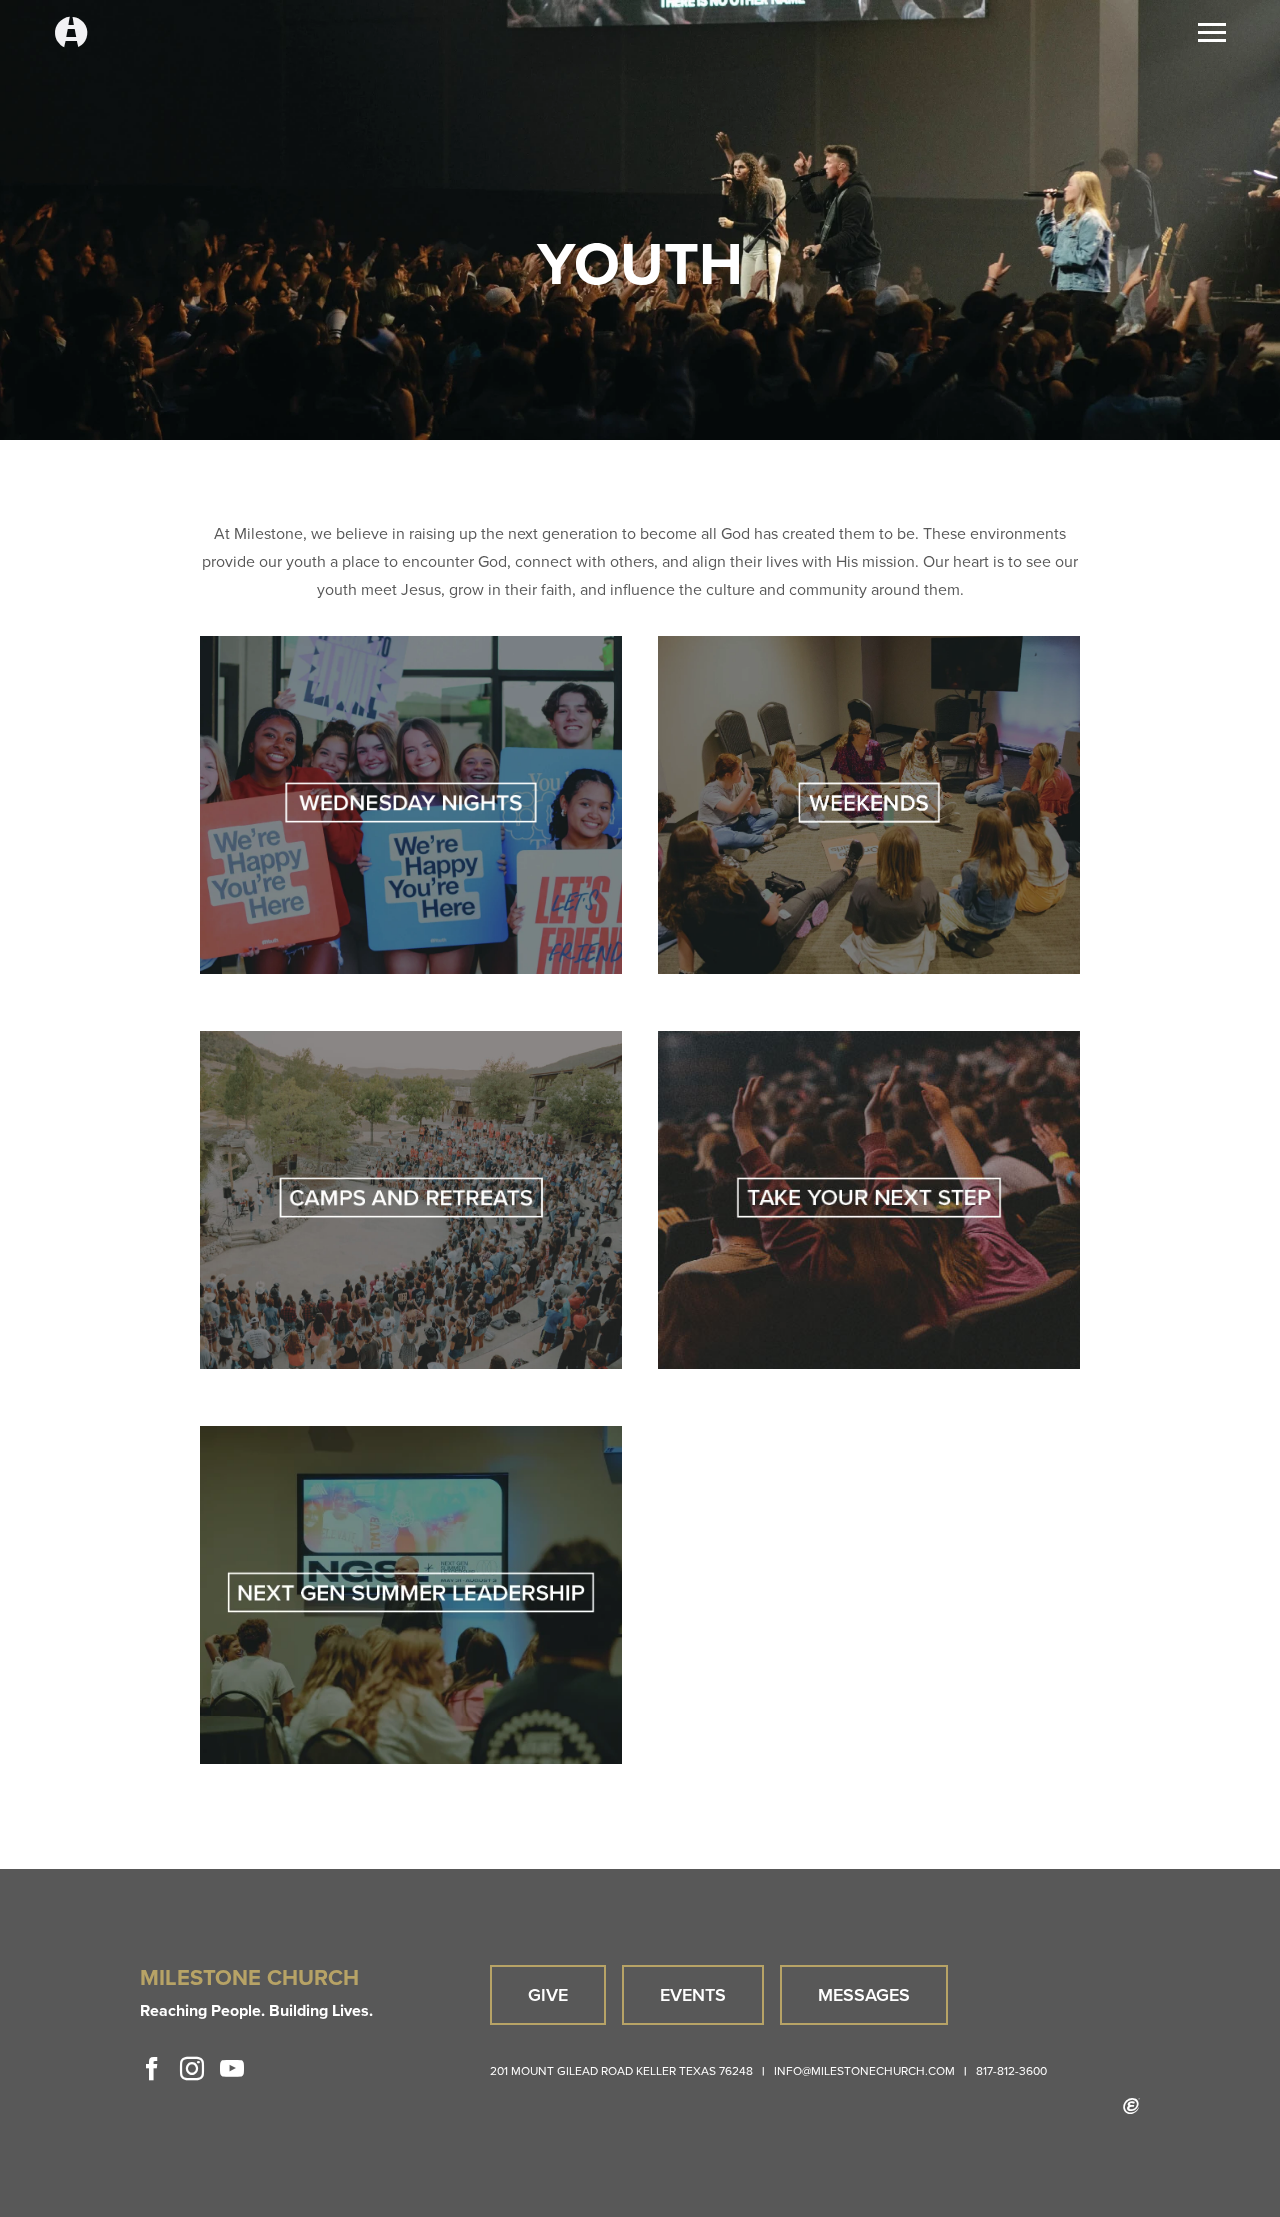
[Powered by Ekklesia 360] (1131, 2106)
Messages (864, 1995)
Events (693, 1995)
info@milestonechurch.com (864, 2071)
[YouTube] (232, 2069)
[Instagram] (192, 2069)
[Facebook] (152, 2069)
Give (548, 1995)
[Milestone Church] (71, 33)
